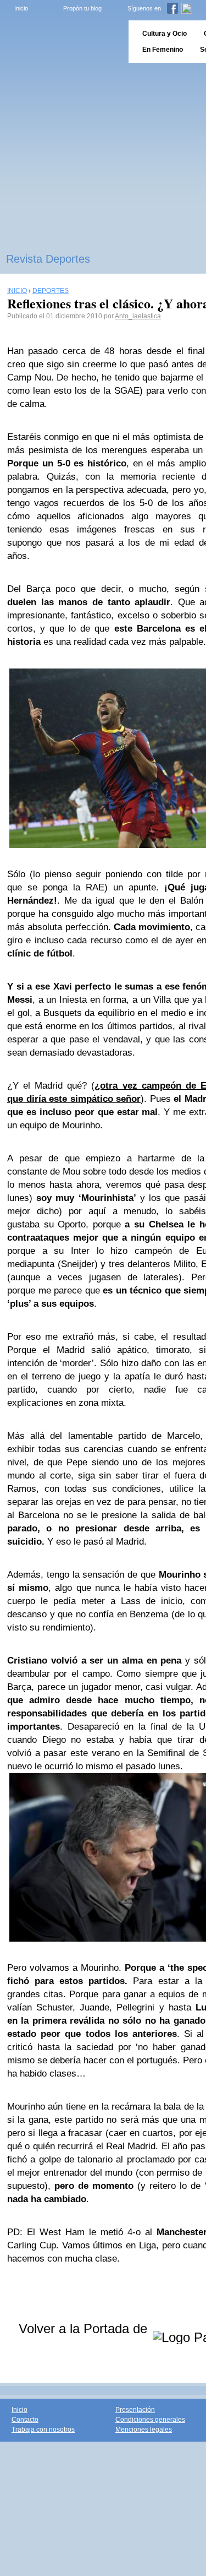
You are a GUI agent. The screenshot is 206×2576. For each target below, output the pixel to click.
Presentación (135, 2410)
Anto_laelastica (138, 316)
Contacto (25, 2420)
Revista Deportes (48, 259)
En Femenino (163, 50)
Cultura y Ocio (165, 34)
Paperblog (61, 42)
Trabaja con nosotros (43, 2430)
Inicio (21, 8)
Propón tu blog (82, 8)
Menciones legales (144, 2430)
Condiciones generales (150, 2420)
